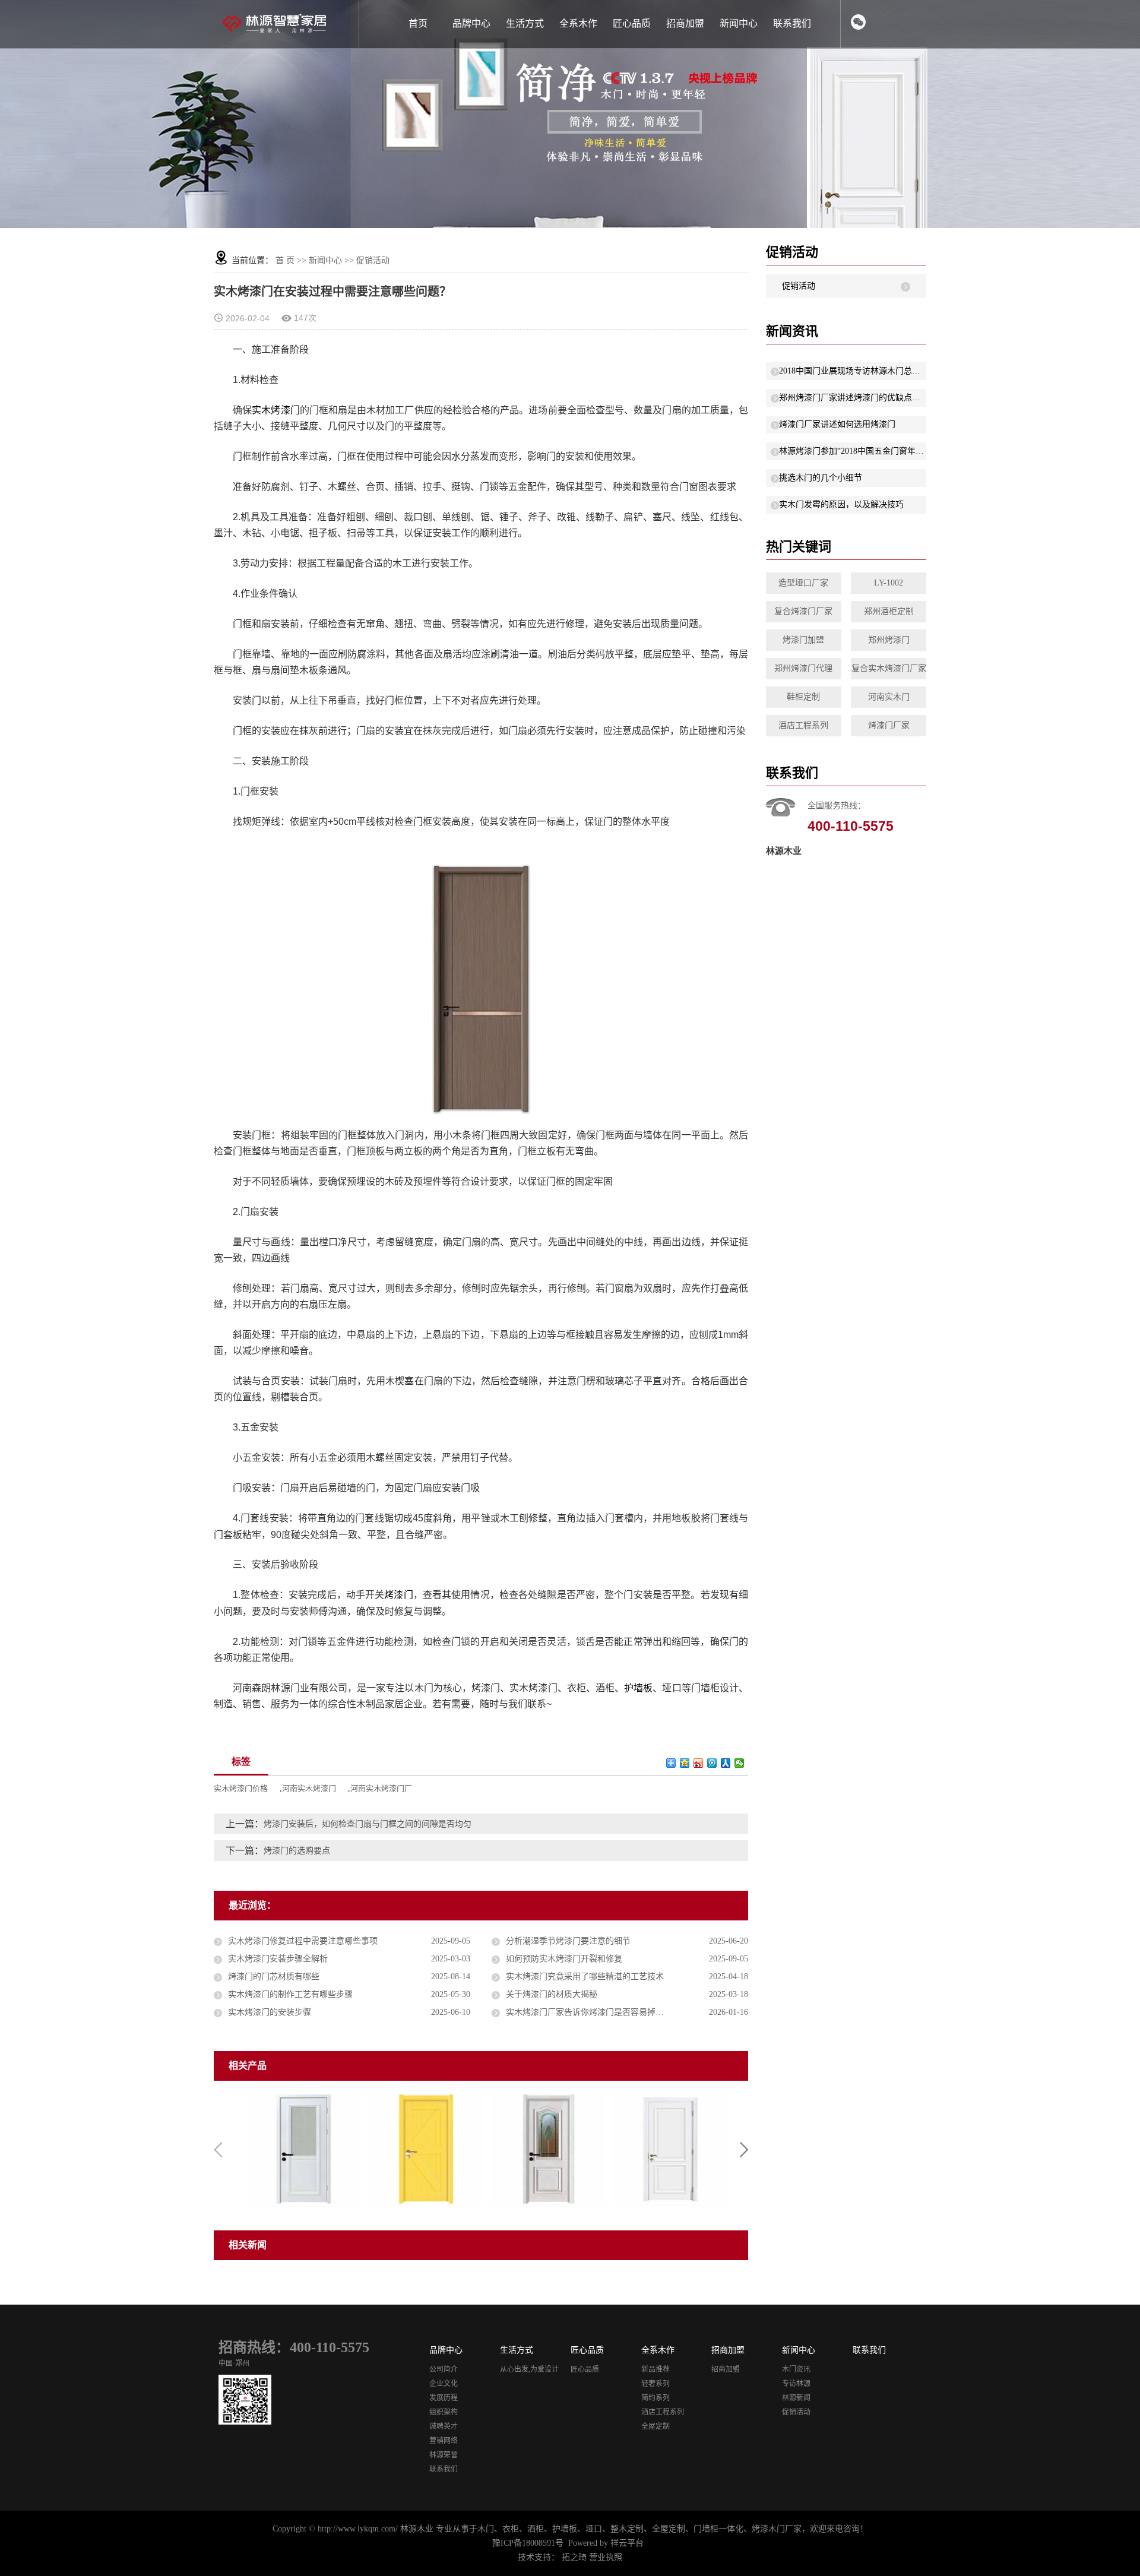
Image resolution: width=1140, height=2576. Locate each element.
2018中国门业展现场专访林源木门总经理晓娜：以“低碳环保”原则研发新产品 (853, 371)
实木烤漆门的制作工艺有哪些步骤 (290, 1994)
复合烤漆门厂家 (803, 611)
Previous (218, 2150)
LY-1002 (889, 583)
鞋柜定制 (803, 697)
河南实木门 (889, 697)
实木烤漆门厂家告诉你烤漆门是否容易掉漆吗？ (593, 2012)
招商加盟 (685, 23)
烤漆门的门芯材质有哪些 (274, 1977)
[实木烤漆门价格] (297, 2149)
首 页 (285, 260)
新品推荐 (655, 2369)
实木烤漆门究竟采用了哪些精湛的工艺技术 (585, 1977)
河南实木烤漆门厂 (381, 1788)
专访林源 (796, 2384)
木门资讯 (796, 2369)
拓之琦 (574, 2557)
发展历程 (444, 2398)
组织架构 (444, 2412)
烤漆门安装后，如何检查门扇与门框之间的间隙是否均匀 (368, 1824)
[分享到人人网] (726, 1763)
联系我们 (792, 23)
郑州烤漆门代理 (803, 668)
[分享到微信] (740, 1763)
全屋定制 (655, 2426)
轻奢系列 (655, 2384)
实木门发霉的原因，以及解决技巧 (841, 504)
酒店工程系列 (803, 725)
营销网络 (444, 2441)
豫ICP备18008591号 (528, 2543)
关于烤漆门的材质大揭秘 (552, 1994)
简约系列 (655, 2398)
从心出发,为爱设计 (529, 2369)
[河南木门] (542, 2149)
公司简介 (444, 2369)
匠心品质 (632, 23)
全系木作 (578, 23)
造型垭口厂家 (803, 583)
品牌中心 (471, 23)
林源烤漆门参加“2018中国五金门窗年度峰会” (853, 451)
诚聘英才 (444, 2426)
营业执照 (606, 2557)
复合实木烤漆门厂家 (889, 668)
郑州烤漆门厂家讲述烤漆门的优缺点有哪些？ (853, 398)
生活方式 (525, 23)
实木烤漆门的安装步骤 (270, 2012)
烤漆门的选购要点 (297, 1851)
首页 (418, 23)
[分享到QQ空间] (685, 1763)
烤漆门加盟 (803, 640)
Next (744, 2150)
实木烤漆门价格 (241, 1788)
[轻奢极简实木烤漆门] (420, 2149)
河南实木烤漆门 (309, 1788)
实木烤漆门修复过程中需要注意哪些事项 (303, 1941)
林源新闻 (796, 2398)
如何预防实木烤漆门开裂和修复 (564, 1959)
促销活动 (373, 260)
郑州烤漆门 (889, 640)
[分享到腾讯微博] (712, 1763)
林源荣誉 (444, 2455)
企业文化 (444, 2384)
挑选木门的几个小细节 (821, 478)
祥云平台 (627, 2543)
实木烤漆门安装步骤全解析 (278, 1959)
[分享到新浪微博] (699, 1763)
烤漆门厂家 (889, 725)
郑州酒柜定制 (889, 611)
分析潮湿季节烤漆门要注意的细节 (568, 1941)
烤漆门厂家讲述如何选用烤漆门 (837, 424)
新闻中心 (739, 23)
